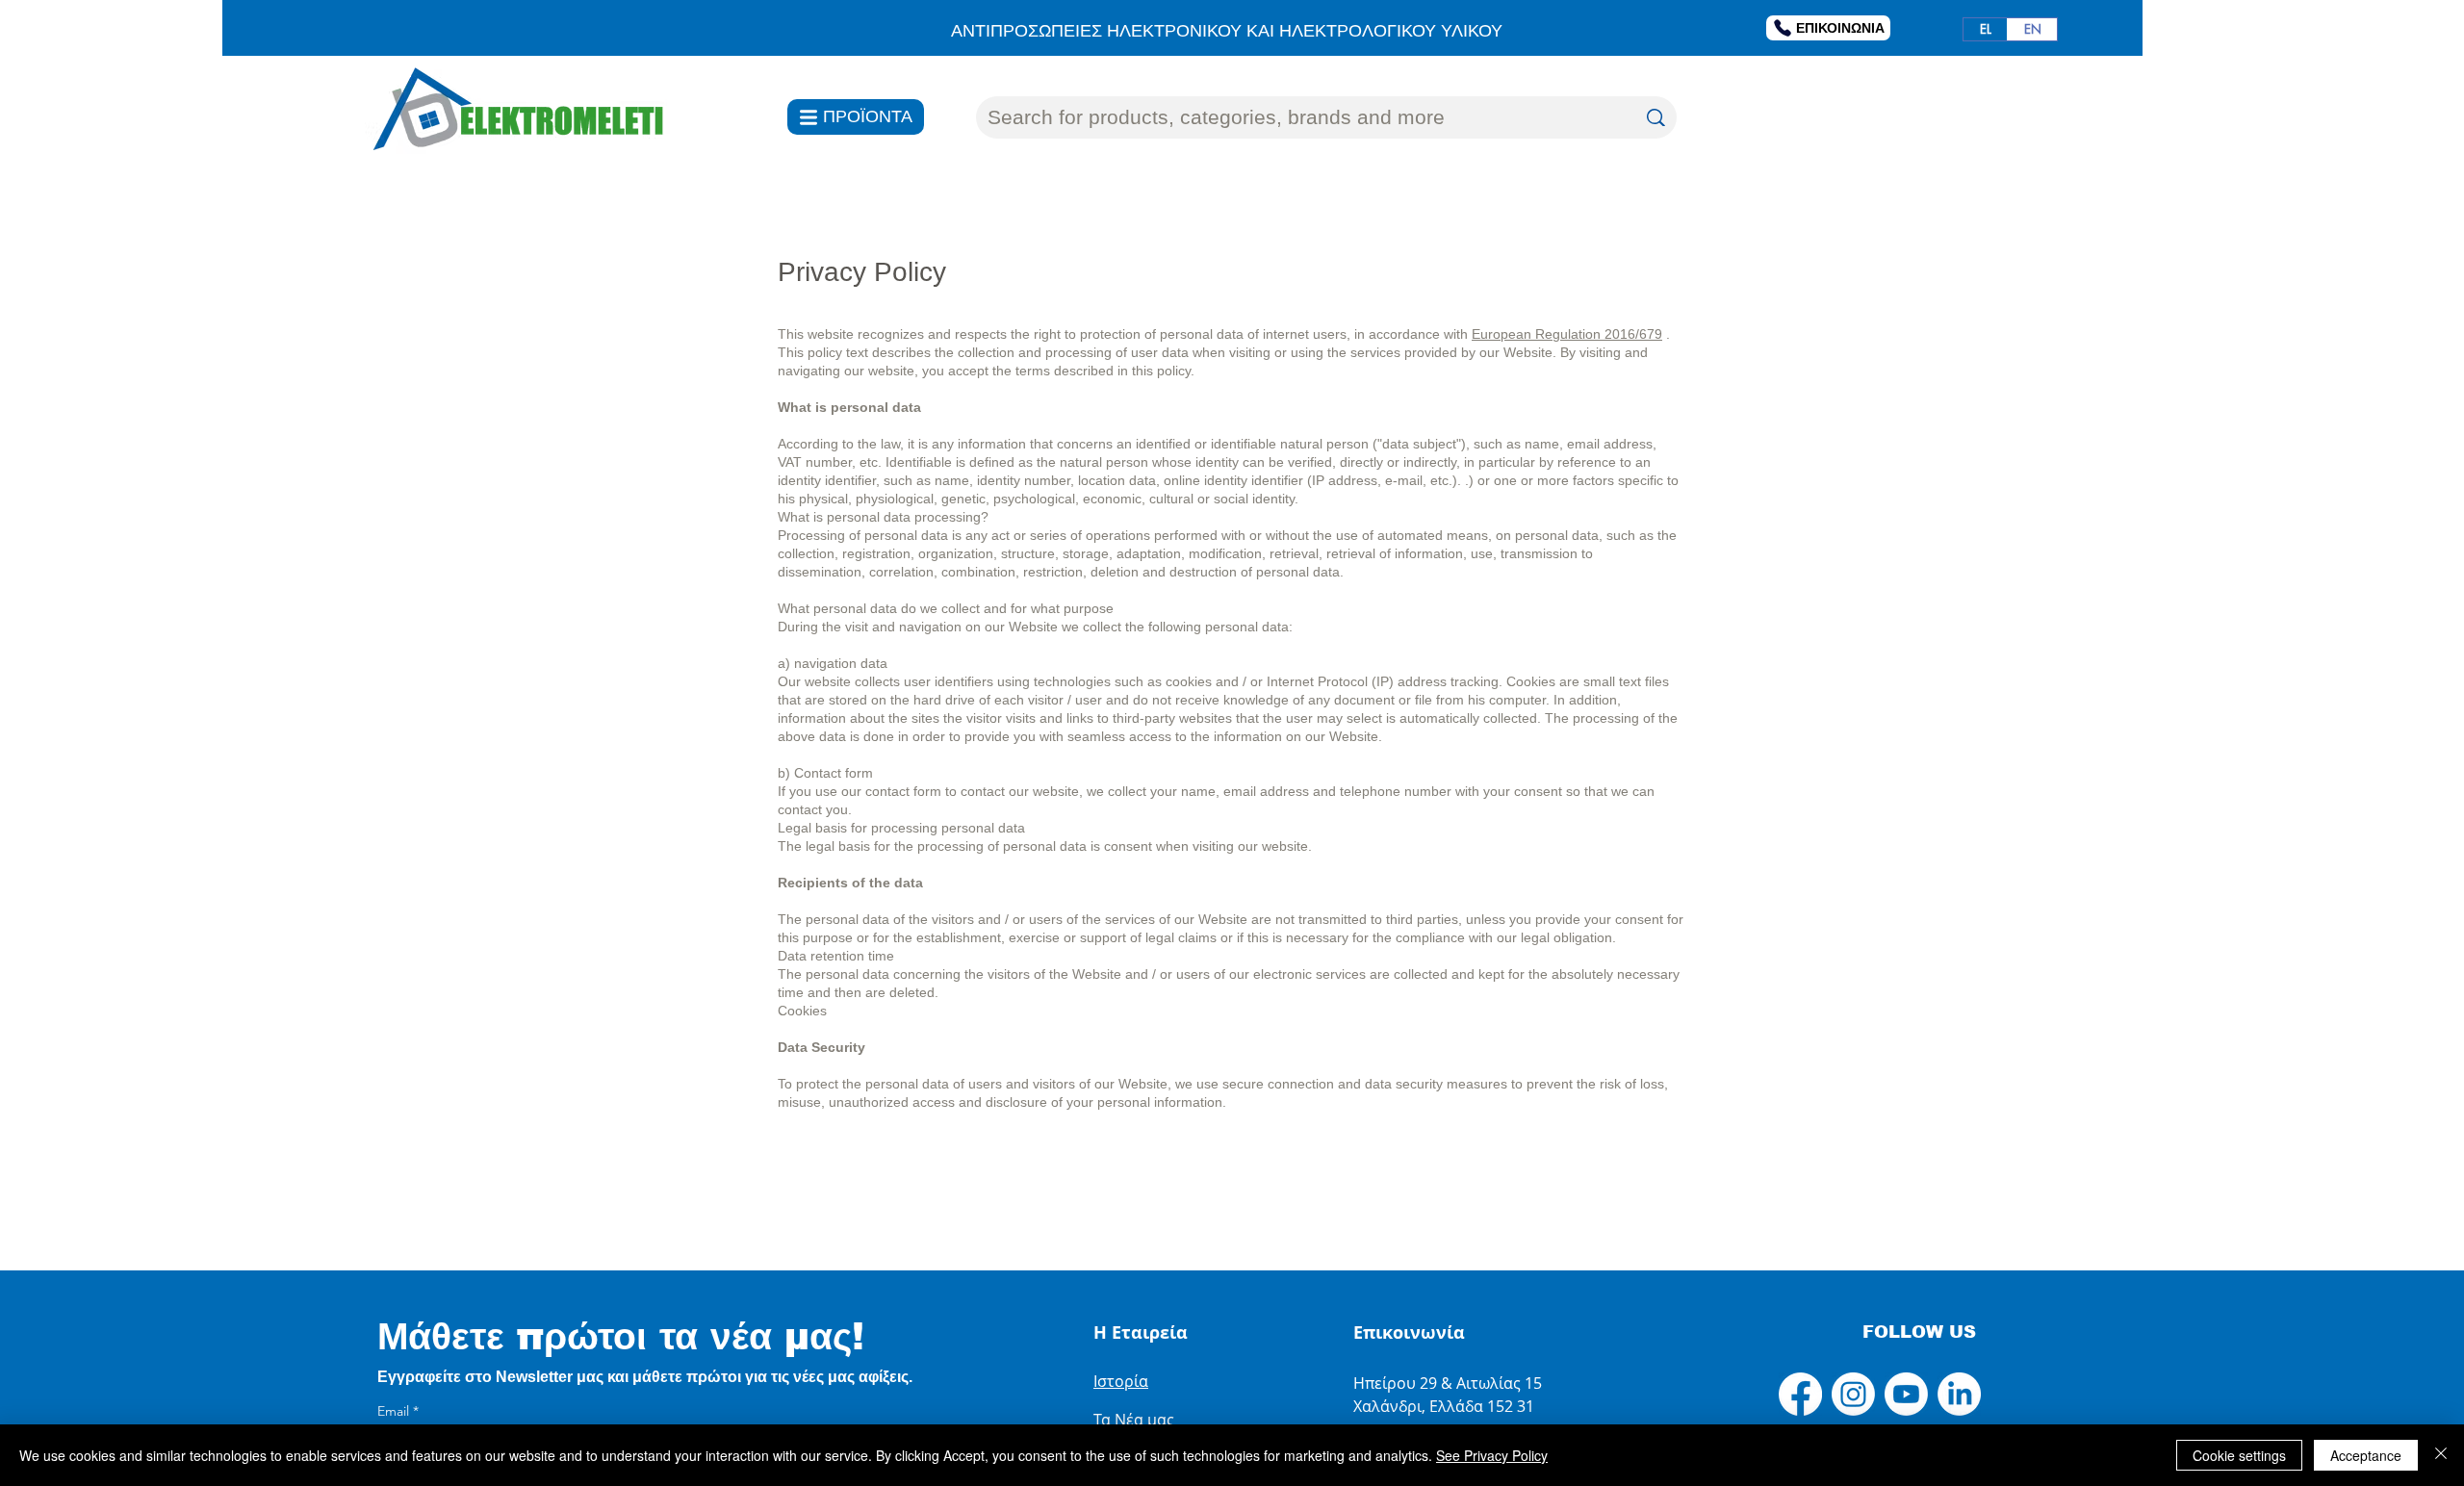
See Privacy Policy (1492, 1455)
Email (398, 1411)
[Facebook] (1800, 1394)
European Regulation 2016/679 (1567, 334)
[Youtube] (1906, 1394)
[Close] (2441, 1455)
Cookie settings (2239, 1455)
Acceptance (2366, 1455)
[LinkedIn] (1959, 1394)
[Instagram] (1853, 1394)
